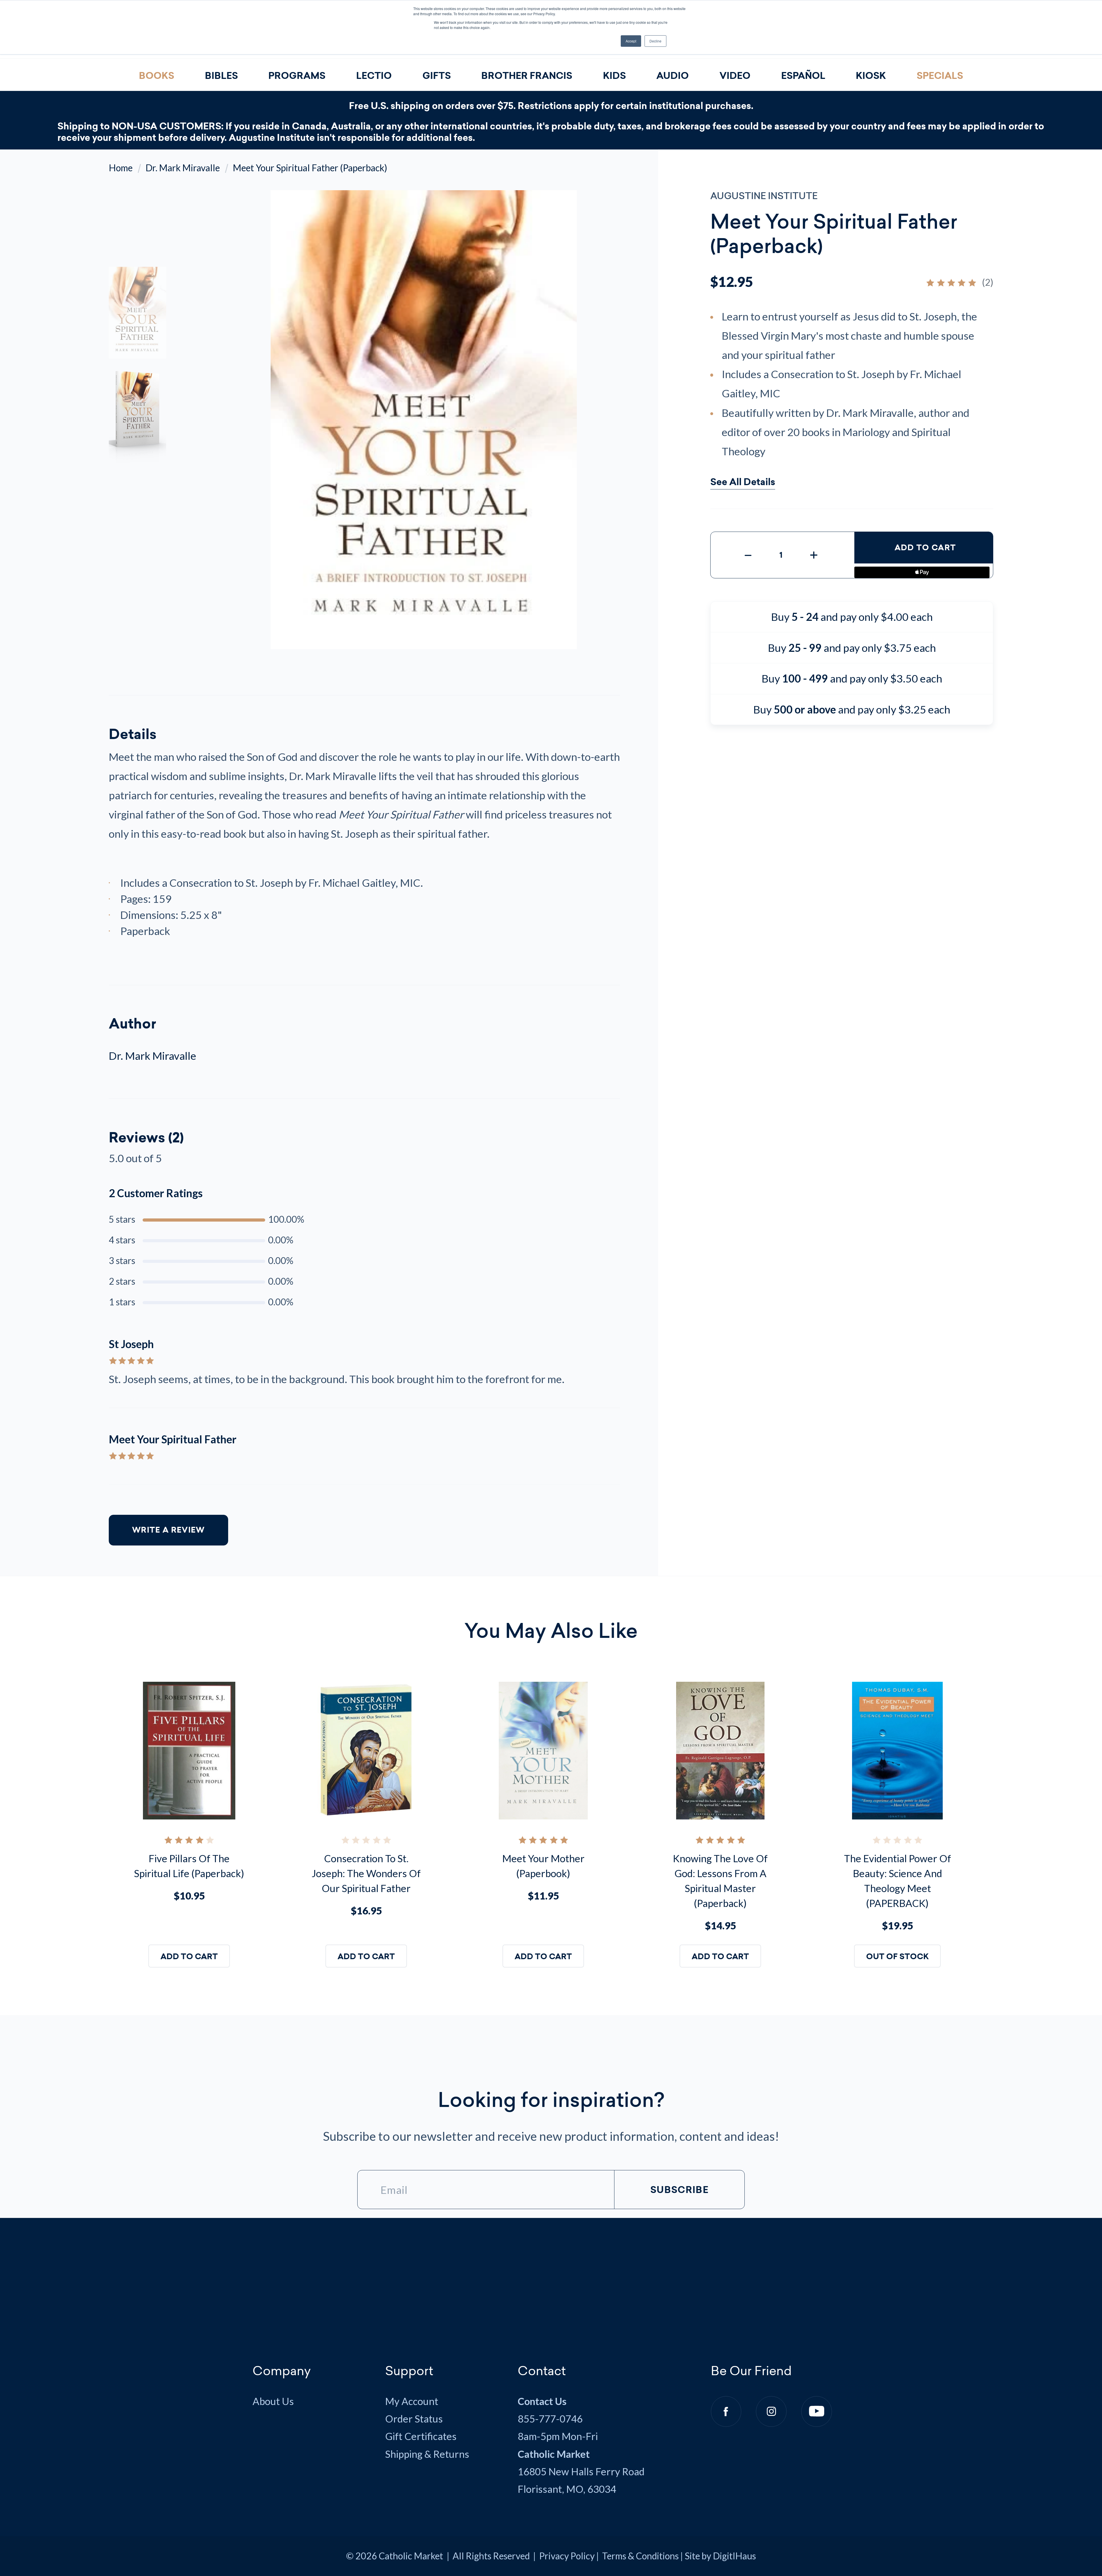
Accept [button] (631, 41)
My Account (412, 2401)
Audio (673, 76)
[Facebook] (726, 2411)
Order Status (414, 2419)
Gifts (437, 76)
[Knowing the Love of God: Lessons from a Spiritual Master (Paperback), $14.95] (720, 1751)
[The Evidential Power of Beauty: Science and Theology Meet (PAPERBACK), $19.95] (898, 1751)
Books (157, 76)
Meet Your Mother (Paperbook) (543, 1866)
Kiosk (871, 76)
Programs (297, 76)
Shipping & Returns (427, 2454)
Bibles (221, 76)
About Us (273, 2401)
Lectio (374, 76)
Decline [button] (655, 41)
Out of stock (897, 1957)
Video (735, 76)
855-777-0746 (550, 2419)
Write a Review (168, 1530)
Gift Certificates (421, 2436)
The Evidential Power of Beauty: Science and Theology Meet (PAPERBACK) (898, 1881)
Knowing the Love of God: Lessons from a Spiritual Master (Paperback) (720, 1881)
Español (803, 76)
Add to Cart (925, 548)
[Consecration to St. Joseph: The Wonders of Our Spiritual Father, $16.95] (366, 1751)
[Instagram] (771, 2411)
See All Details (743, 483)
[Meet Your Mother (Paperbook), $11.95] (543, 1751)
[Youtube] (817, 2411)
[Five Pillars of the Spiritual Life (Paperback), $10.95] (189, 1751)
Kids (614, 76)
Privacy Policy (567, 2556)
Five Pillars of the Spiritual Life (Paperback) (189, 1866)
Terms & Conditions (640, 2556)
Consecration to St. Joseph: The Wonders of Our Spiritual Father (366, 1873)
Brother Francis (527, 76)
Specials (940, 76)
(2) (988, 282)
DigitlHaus (734, 2556)
